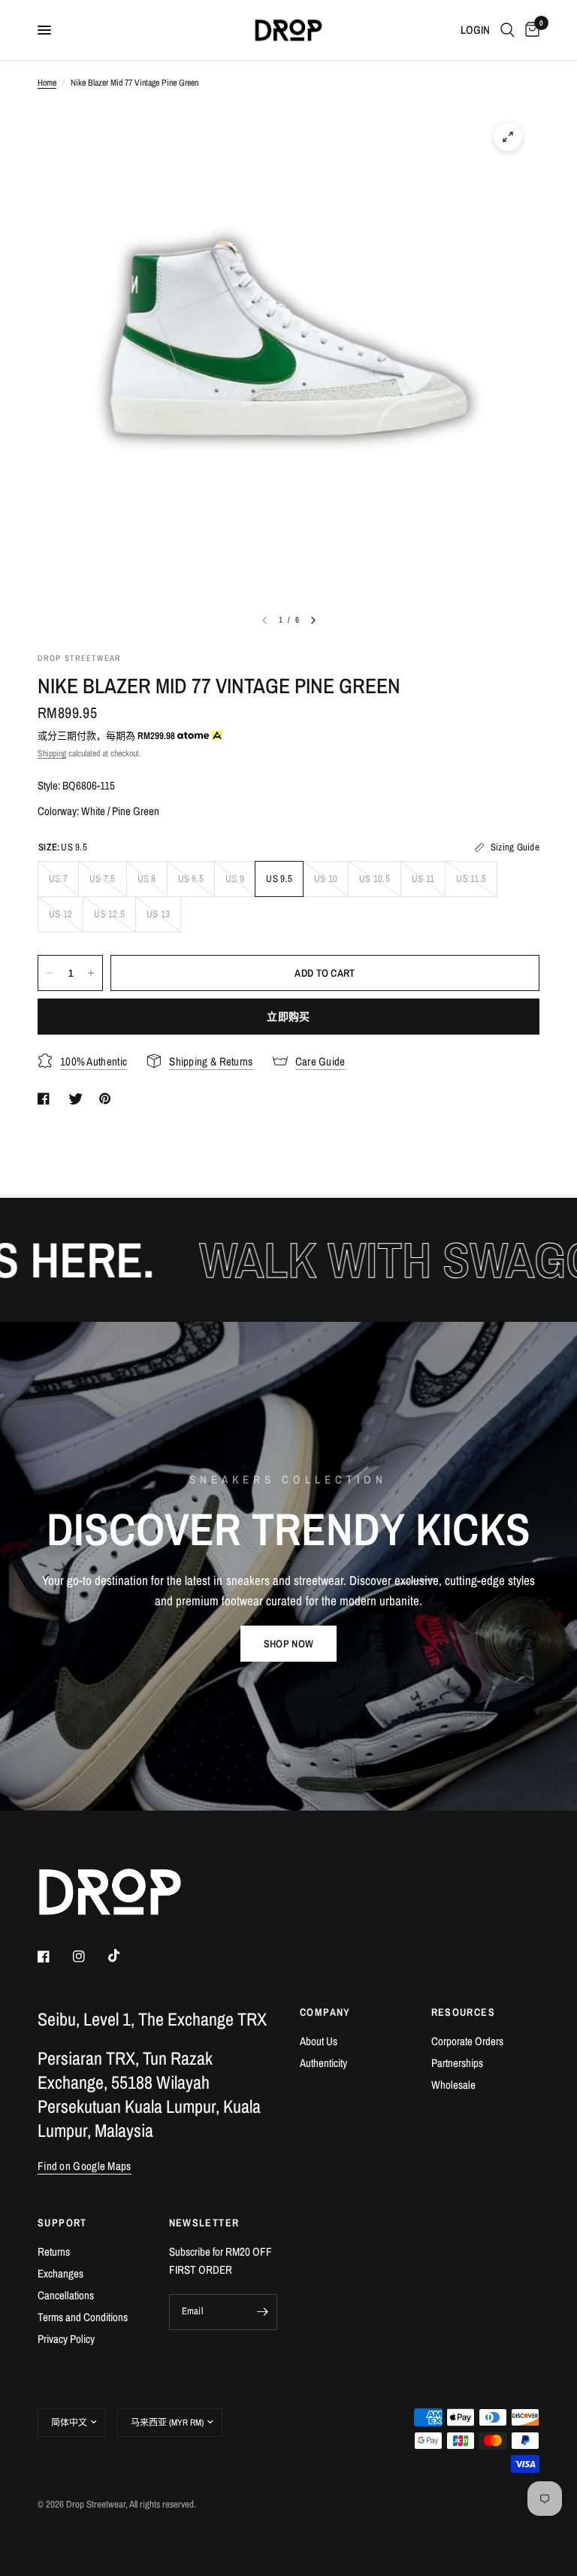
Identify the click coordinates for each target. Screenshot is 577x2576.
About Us (319, 2041)
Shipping (52, 753)
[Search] (508, 30)
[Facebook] (54, 1956)
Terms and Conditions (83, 2317)
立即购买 (288, 1017)
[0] (530, 30)
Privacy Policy (66, 2339)
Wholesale (453, 2085)
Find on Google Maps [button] (85, 2166)
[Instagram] (89, 1956)
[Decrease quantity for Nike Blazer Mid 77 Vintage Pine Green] (50, 973)
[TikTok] (125, 1956)
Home (47, 83)
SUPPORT (62, 2223)
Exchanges (60, 2273)
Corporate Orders (467, 2041)
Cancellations (66, 2295)
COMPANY (325, 2012)
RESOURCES (464, 2012)
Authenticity (323, 2063)
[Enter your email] (262, 2312)
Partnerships (457, 2063)
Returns (54, 2252)
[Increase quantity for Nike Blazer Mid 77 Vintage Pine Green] (91, 973)
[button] (288, 1644)
